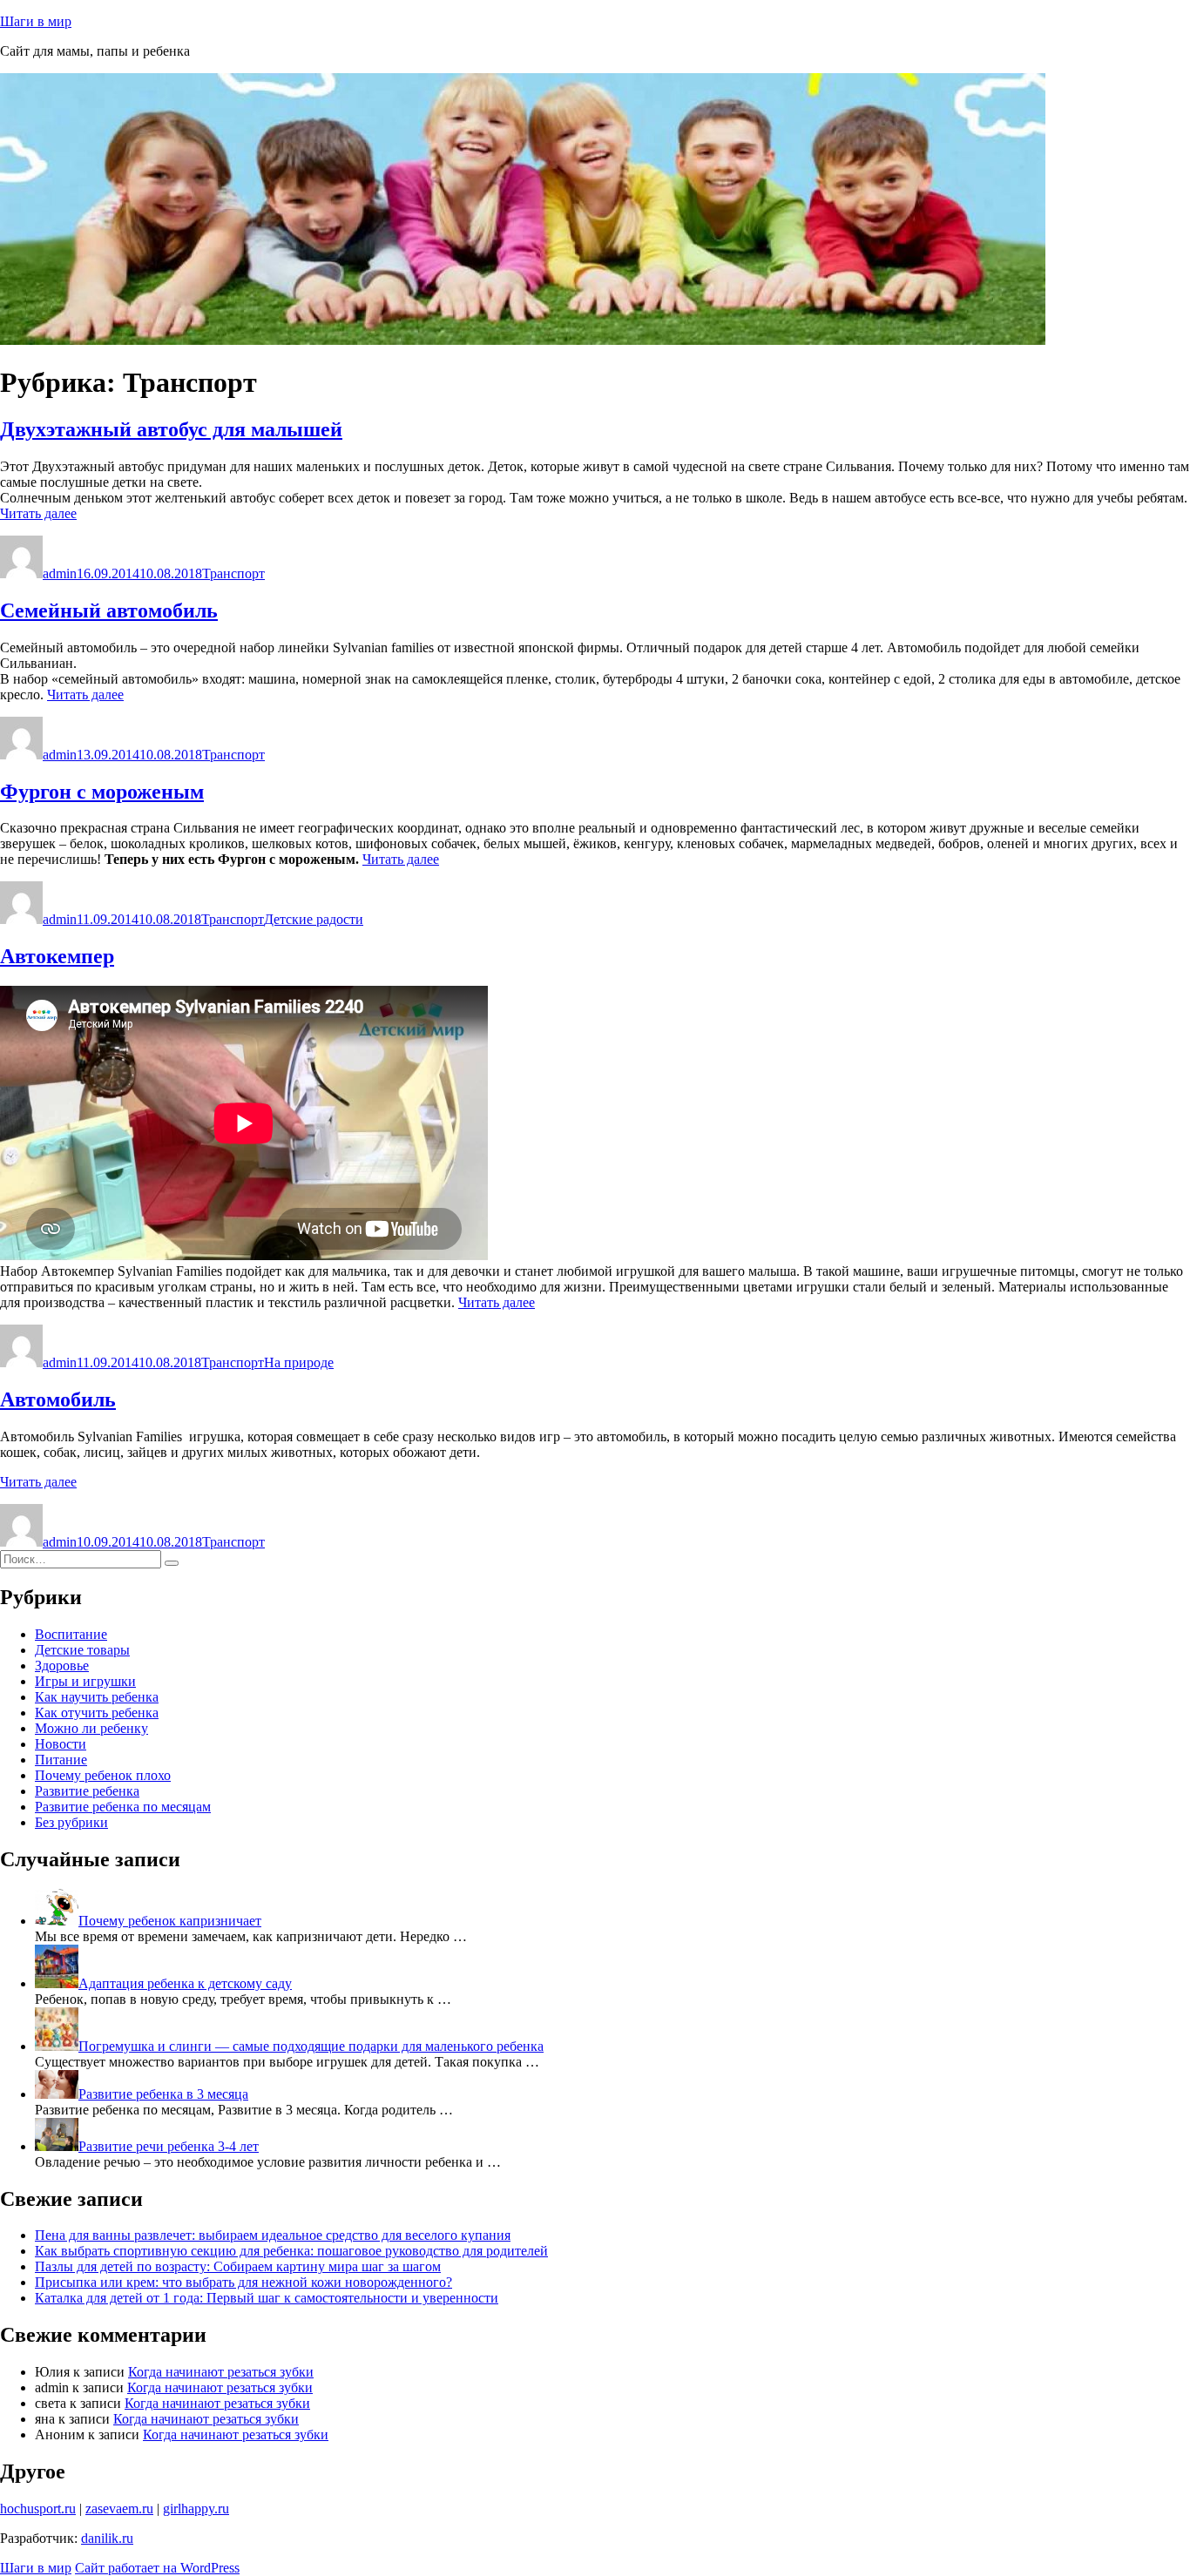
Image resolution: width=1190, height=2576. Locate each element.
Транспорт (233, 573)
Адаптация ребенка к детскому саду (185, 1983)
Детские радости (314, 919)
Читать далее (38, 513)
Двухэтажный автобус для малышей (171, 429)
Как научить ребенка (97, 1697)
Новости (61, 1744)
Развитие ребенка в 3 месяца (163, 2094)
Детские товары (82, 1650)
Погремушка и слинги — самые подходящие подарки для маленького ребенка (311, 2046)
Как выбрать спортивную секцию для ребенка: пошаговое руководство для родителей (291, 2251)
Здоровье (62, 1666)
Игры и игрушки (85, 1681)
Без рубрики (71, 1822)
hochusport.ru (38, 2509)
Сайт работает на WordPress (157, 2568)
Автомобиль (58, 1399)
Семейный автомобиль (109, 610)
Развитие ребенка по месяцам (123, 1807)
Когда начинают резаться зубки (221, 2372)
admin (60, 573)
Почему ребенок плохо (103, 1775)
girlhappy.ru (196, 2509)
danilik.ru (107, 2538)
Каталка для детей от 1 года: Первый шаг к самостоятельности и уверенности (267, 2298)
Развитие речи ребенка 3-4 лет (169, 2146)
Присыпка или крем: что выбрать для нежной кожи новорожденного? (243, 2282)
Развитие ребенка (87, 1791)
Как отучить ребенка (97, 1713)
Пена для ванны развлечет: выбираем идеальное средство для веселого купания (273, 2235)
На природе (299, 1362)
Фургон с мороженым (102, 792)
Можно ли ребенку (91, 1728)
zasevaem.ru (119, 2509)
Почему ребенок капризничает (170, 1921)
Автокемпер (57, 956)
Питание (61, 1760)
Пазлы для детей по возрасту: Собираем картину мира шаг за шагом (238, 2266)
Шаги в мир (36, 21)
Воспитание (71, 1634)
